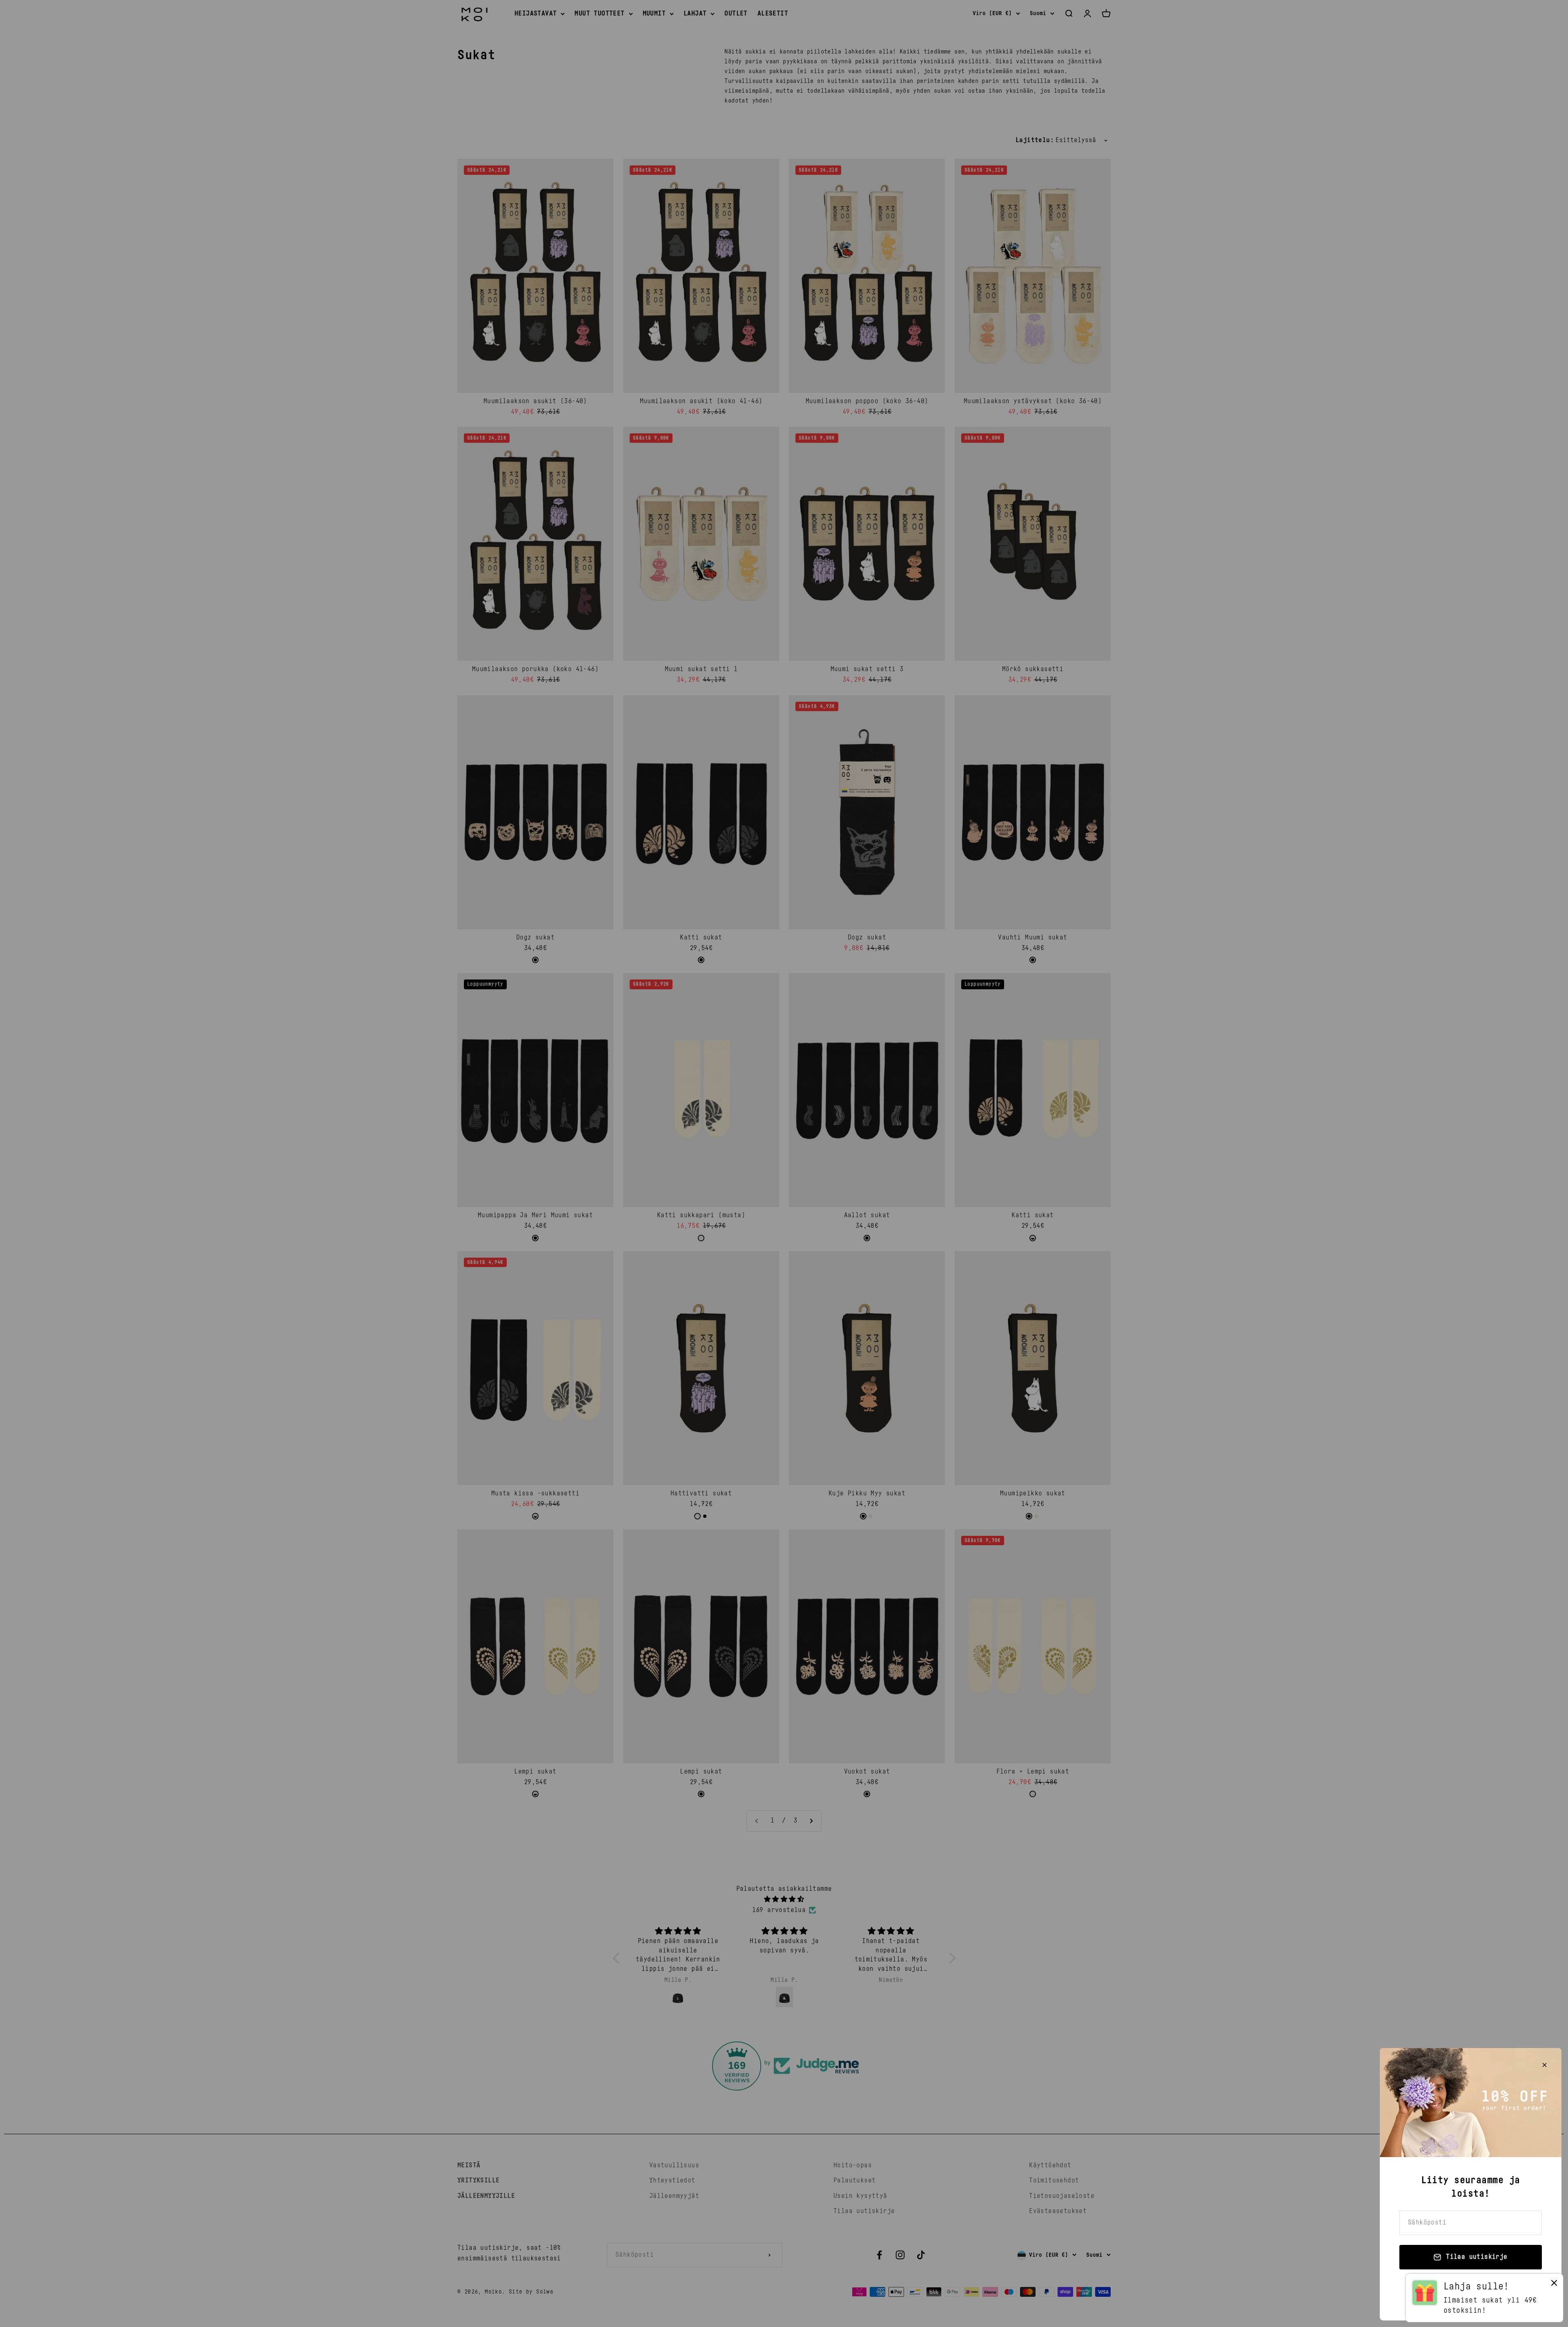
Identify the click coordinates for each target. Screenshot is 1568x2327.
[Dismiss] (1554, 2285)
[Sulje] (1545, 2065)
